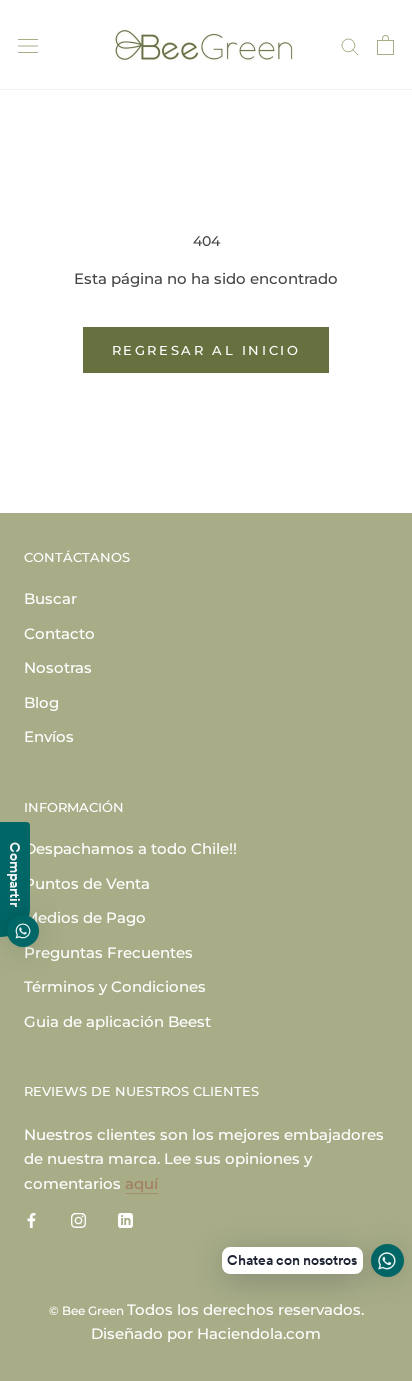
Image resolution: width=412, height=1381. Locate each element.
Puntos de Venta (87, 883)
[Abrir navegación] (28, 45)
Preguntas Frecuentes (108, 952)
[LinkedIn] (125, 1220)
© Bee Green (88, 1310)
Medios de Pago (85, 917)
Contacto (59, 633)
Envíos (49, 736)
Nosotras (58, 667)
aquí (141, 1183)
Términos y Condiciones (115, 986)
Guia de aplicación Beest (117, 1021)
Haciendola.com (259, 1333)
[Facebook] (31, 1220)
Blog (41, 702)
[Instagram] (78, 1220)
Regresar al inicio (206, 350)
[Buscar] (350, 45)
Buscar (50, 598)
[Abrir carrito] (385, 45)
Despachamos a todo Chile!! (130, 848)
